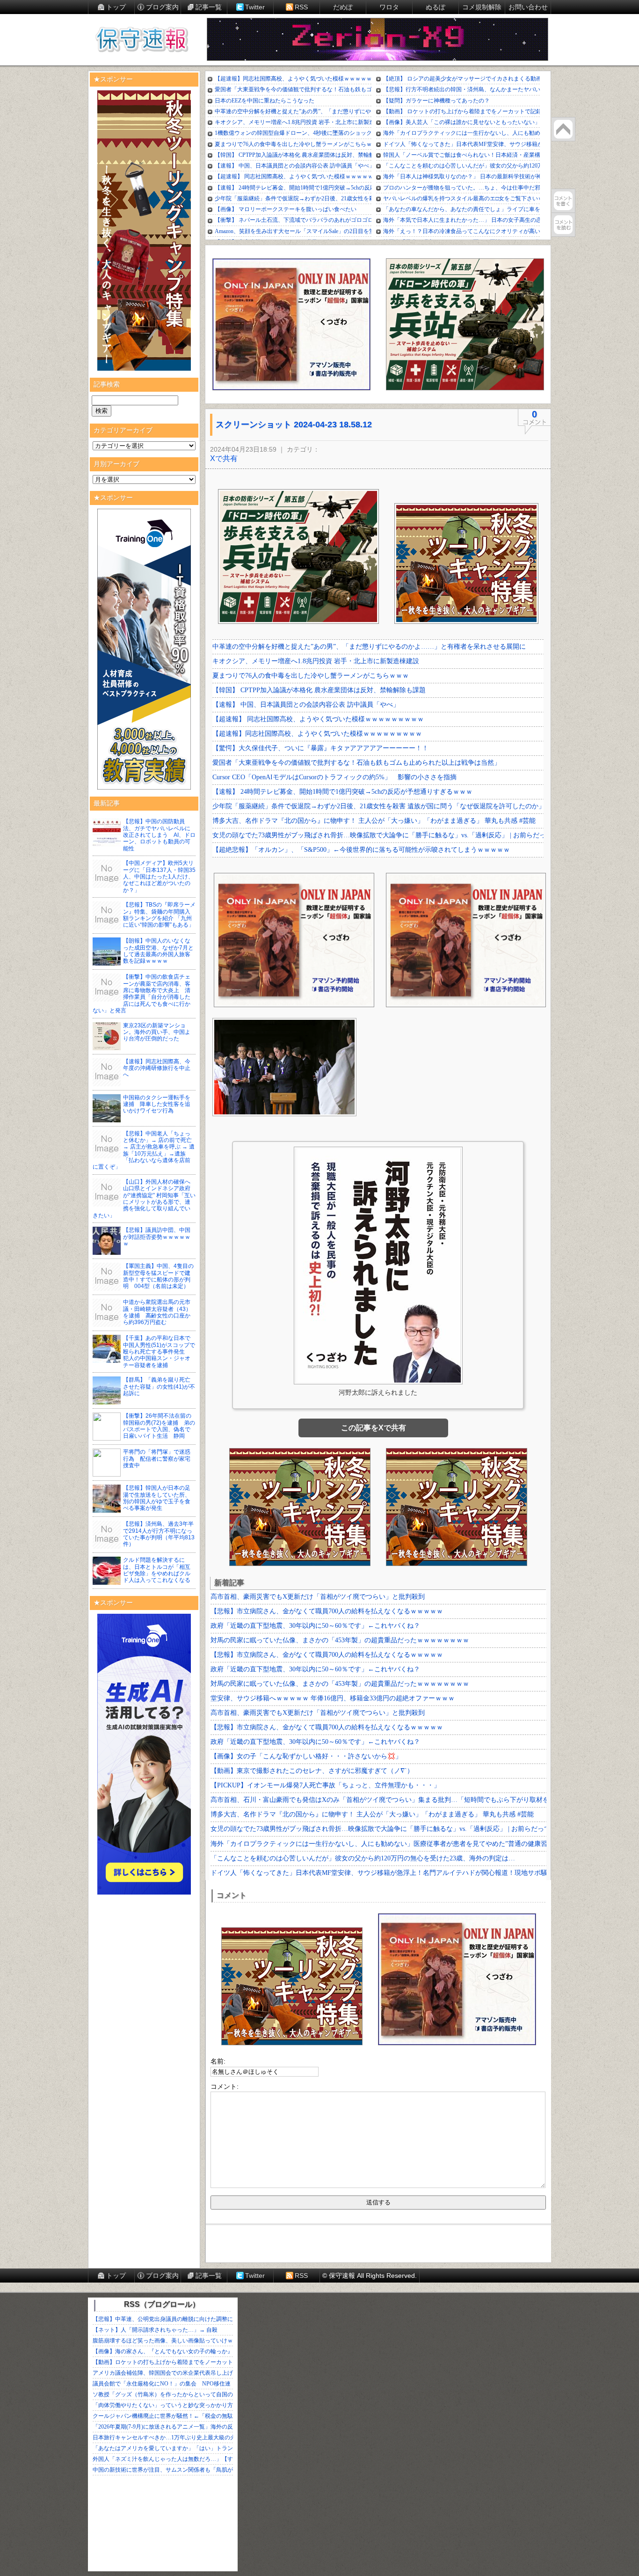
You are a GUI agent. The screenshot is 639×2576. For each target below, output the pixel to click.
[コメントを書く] (563, 201)
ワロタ (389, 7)
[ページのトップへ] (563, 129)
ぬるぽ (436, 7)
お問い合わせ (528, 7)
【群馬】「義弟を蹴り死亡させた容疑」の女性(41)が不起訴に (159, 1387)
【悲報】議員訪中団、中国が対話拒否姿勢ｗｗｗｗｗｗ (157, 1237)
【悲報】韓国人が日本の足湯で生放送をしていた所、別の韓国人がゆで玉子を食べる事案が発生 (157, 1498)
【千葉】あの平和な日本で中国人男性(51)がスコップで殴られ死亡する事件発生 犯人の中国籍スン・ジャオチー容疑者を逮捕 (159, 1352)
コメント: (225, 2086)
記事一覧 (209, 7)
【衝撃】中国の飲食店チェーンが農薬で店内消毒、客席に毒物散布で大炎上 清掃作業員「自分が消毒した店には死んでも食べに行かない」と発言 (142, 994)
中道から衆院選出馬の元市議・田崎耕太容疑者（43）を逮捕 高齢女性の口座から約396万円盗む (157, 1312)
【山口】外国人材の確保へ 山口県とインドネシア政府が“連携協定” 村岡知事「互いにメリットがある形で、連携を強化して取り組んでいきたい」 (144, 1199)
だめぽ (343, 7)
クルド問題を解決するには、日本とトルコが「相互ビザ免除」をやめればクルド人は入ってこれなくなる (157, 1570)
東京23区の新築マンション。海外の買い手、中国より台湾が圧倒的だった (157, 1032)
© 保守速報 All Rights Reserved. (370, 2276)
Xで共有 (224, 458)
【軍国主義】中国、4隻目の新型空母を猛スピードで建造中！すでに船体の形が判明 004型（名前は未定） (158, 1276)
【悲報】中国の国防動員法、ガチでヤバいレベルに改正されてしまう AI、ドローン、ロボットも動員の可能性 (159, 835)
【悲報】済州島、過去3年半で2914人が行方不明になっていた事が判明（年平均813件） (159, 1534)
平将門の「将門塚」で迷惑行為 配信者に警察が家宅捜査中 (157, 1459)
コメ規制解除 (482, 7)
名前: (218, 2061)
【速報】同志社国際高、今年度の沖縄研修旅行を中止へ (157, 1068)
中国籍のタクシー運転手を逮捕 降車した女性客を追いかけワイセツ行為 (157, 1104)
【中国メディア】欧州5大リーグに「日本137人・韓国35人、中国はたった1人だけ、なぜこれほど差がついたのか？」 (159, 877)
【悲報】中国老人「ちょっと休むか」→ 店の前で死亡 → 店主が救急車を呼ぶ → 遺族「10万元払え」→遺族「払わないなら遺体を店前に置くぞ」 (144, 1150)
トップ (116, 7)
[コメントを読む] (563, 225)
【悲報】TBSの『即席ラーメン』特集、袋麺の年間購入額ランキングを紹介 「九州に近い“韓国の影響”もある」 (159, 915)
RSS (301, 7)
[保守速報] (142, 40)
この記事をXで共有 (374, 1428)
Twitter (255, 7)
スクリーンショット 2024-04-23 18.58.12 (294, 424)
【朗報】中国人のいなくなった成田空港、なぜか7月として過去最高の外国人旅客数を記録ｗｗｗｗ (158, 951)
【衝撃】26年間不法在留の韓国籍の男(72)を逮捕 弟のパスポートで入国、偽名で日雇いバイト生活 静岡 (159, 1426)
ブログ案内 (162, 7)
